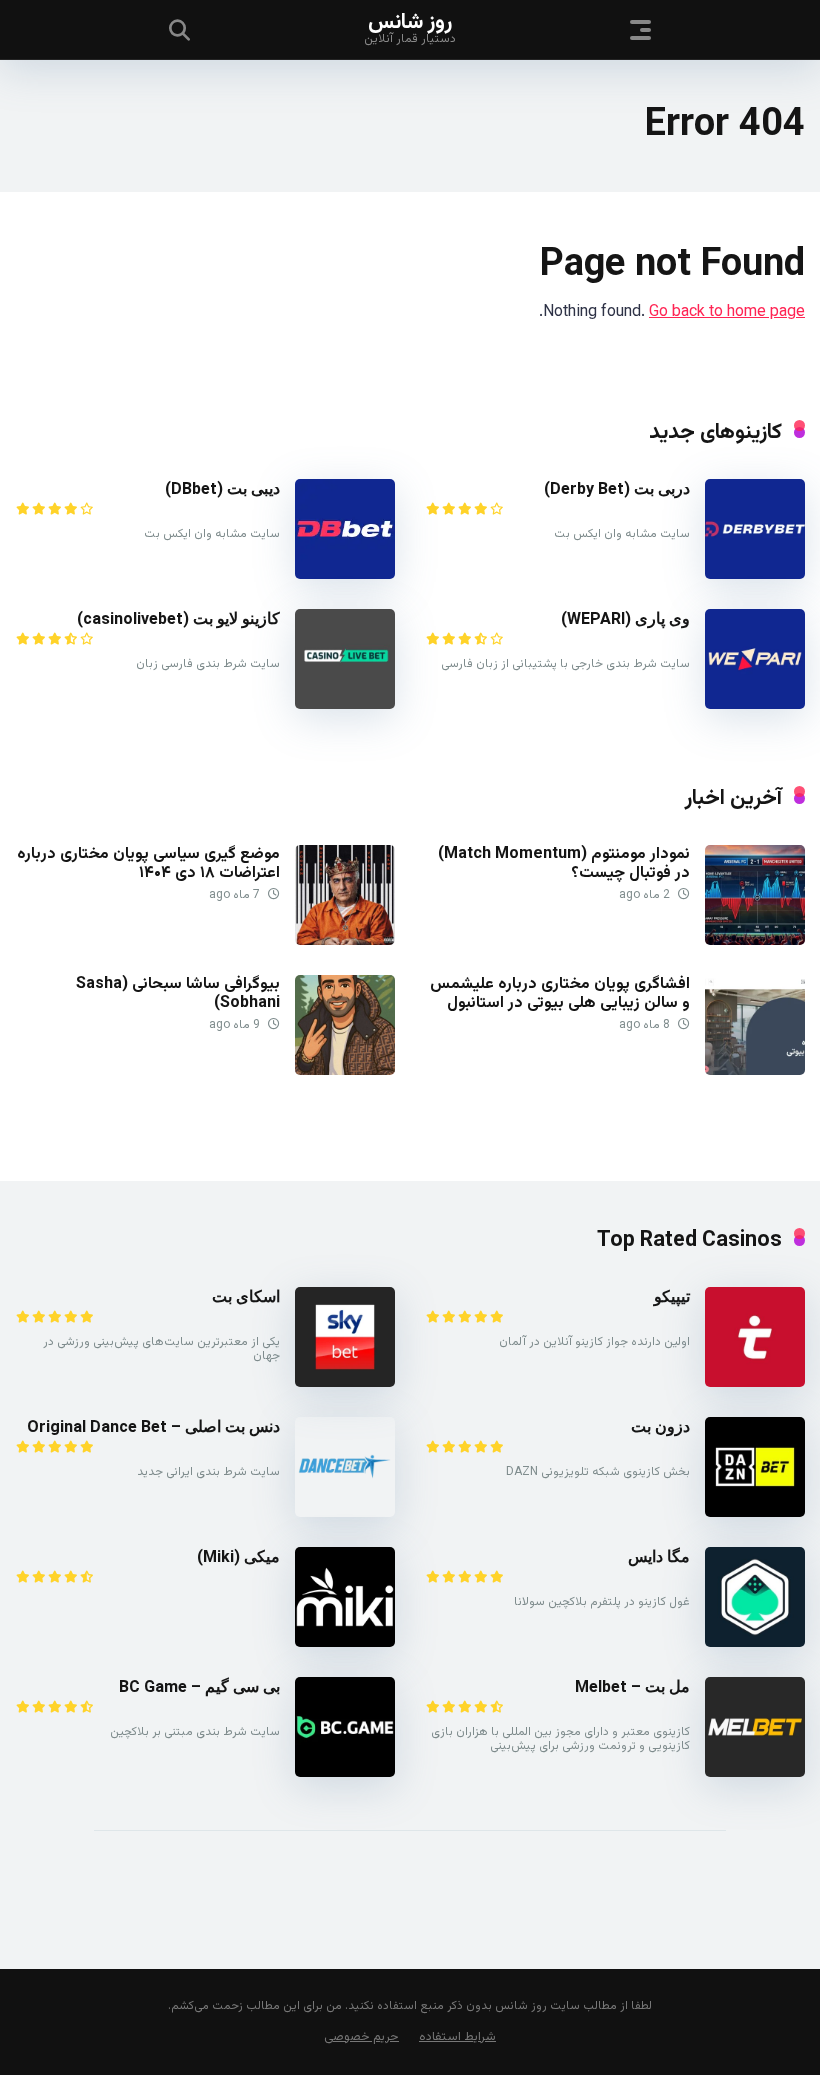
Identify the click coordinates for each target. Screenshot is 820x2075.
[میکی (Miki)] (345, 1643)
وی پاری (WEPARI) (625, 618)
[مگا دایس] (755, 1643)
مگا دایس (659, 1556)
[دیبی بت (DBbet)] (345, 575)
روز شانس (410, 21)
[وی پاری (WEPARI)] (755, 705)
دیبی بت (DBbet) (222, 488)
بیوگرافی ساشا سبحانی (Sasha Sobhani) (178, 994)
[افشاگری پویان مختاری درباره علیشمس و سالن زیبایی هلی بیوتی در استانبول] (755, 1071)
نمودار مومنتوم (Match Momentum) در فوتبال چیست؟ (564, 864)
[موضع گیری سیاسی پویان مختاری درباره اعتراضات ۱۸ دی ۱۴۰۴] (345, 941)
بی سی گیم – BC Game (199, 1686)
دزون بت (660, 1426)
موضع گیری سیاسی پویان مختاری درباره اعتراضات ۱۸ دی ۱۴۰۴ (148, 864)
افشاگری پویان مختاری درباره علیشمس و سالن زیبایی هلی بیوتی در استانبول (560, 994)
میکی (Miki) (238, 1556)
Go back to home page (727, 312)
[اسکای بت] (345, 1383)
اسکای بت (246, 1296)
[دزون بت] (755, 1513)
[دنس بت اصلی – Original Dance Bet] (345, 1513)
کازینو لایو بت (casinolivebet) (178, 618)
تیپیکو (672, 1296)
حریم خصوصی (361, 2037)
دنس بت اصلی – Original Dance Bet (153, 1426)
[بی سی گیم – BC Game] (345, 1773)
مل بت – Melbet (632, 1686)
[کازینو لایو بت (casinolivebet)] (345, 705)
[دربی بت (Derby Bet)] (755, 575)
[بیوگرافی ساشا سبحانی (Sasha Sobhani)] (345, 1071)
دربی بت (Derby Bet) (617, 488)
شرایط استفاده (457, 2037)
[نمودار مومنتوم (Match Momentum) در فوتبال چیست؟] (755, 941)
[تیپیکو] (755, 1383)
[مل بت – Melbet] (755, 1773)
